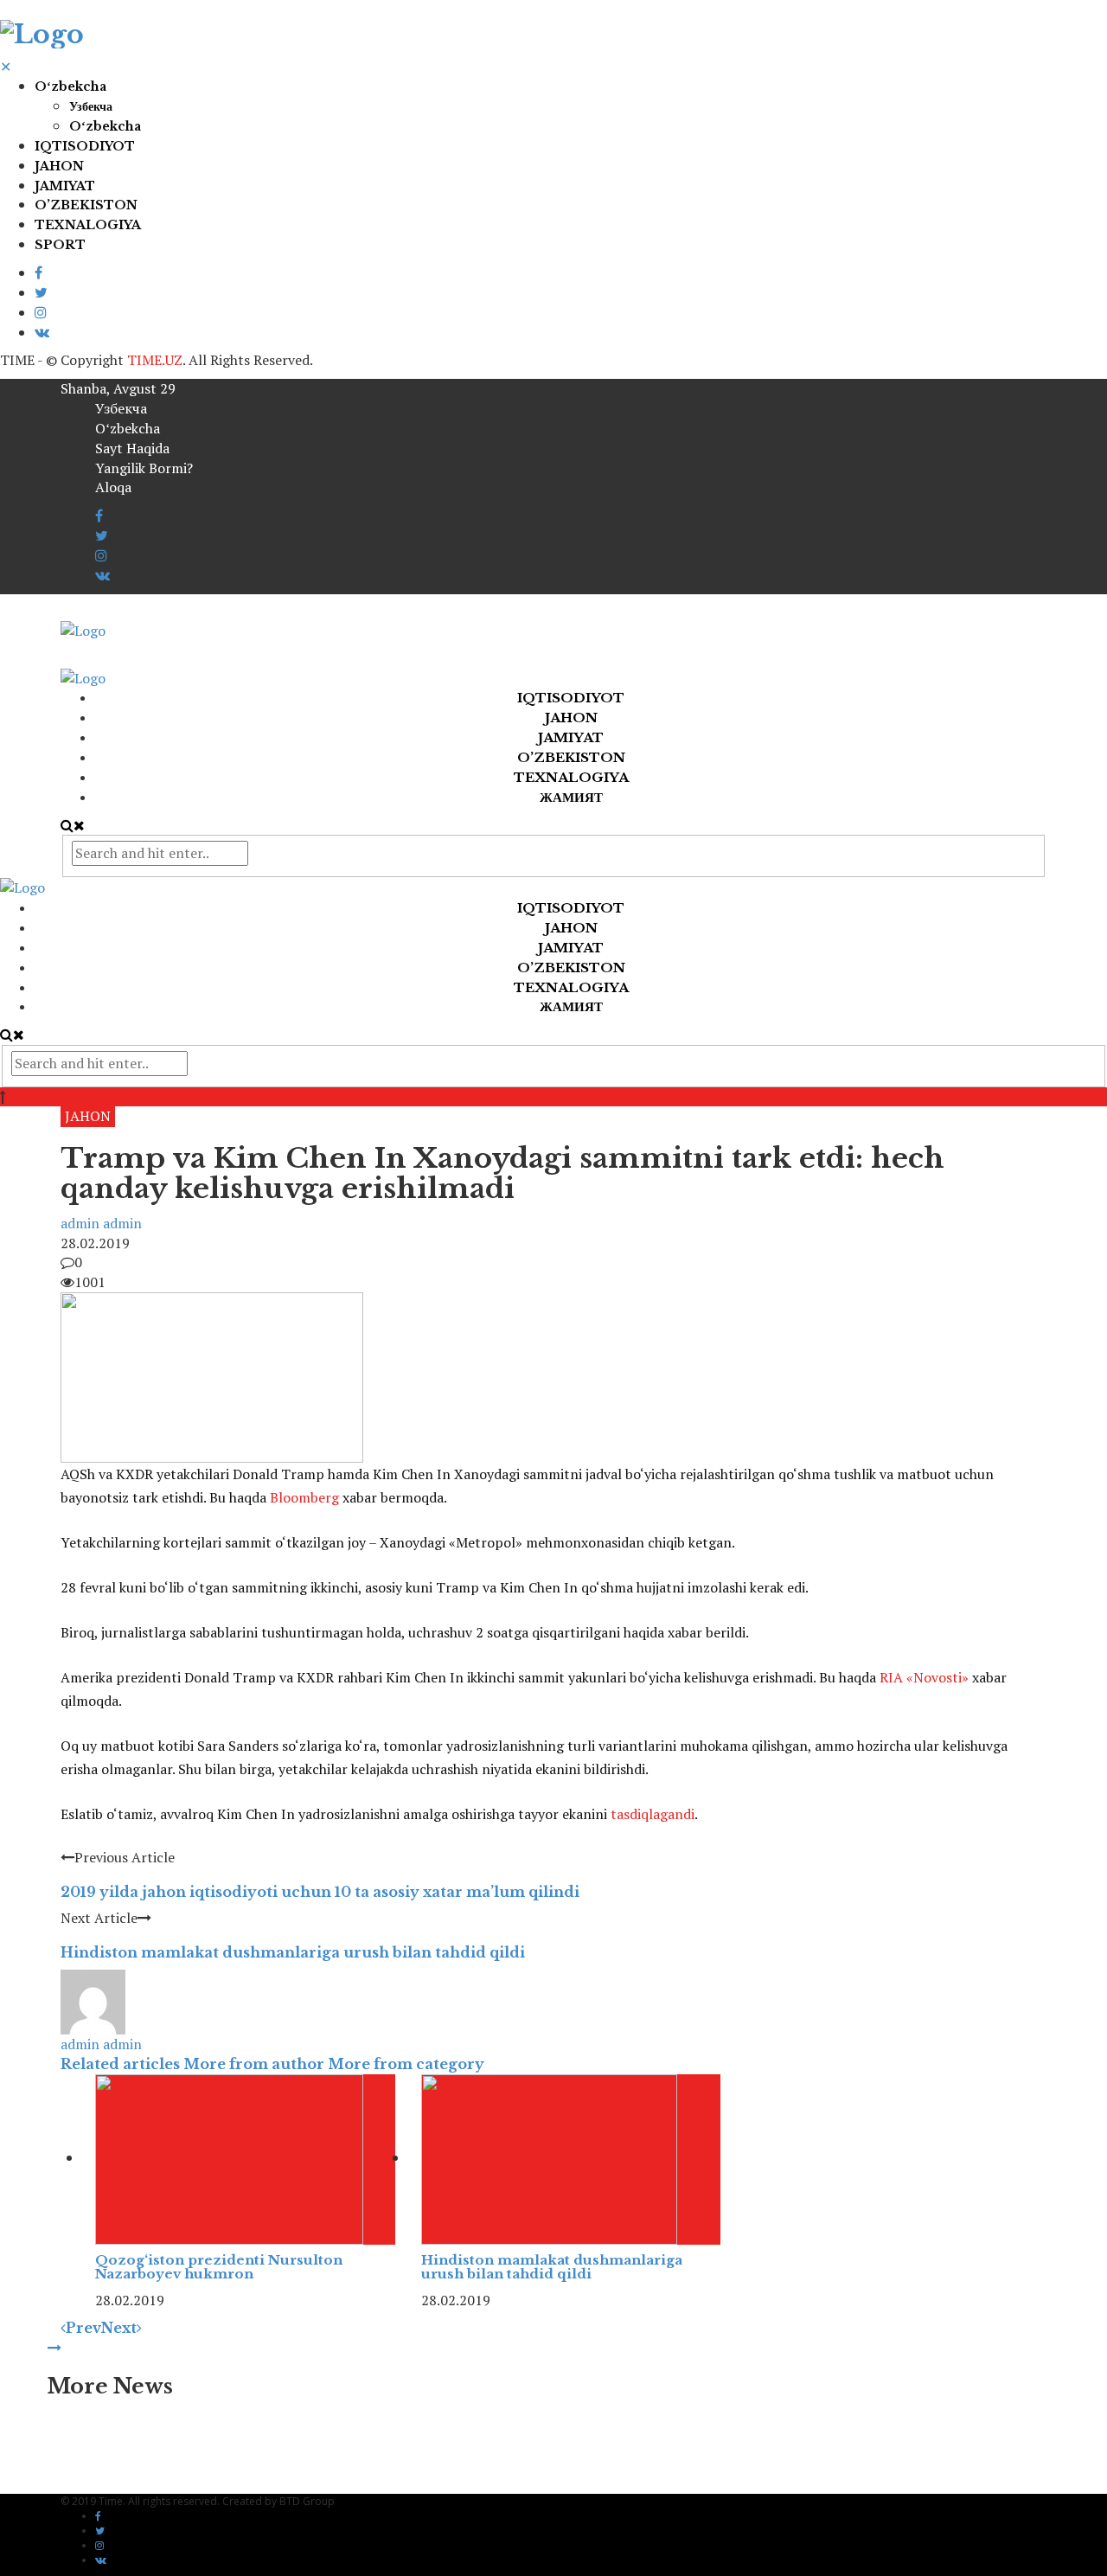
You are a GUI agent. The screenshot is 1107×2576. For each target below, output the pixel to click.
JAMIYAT (65, 186)
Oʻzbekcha (70, 87)
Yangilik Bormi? (144, 468)
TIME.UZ (155, 360)
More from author (254, 2064)
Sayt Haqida (132, 448)
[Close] (54, 2348)
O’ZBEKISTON (86, 205)
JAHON (59, 166)
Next (119, 2328)
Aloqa (113, 487)
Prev (83, 2328)
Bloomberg (304, 1497)
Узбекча (91, 106)
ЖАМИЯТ (571, 797)
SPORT (60, 245)
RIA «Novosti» (924, 1677)
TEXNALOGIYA (88, 225)
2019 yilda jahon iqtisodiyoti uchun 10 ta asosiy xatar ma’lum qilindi (320, 1892)
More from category (406, 2064)
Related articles (120, 2064)
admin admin (101, 1223)
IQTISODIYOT (85, 146)
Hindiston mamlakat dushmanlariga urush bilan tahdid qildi (293, 1952)
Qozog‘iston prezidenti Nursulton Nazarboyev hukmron (219, 2267)
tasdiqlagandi (653, 1814)
